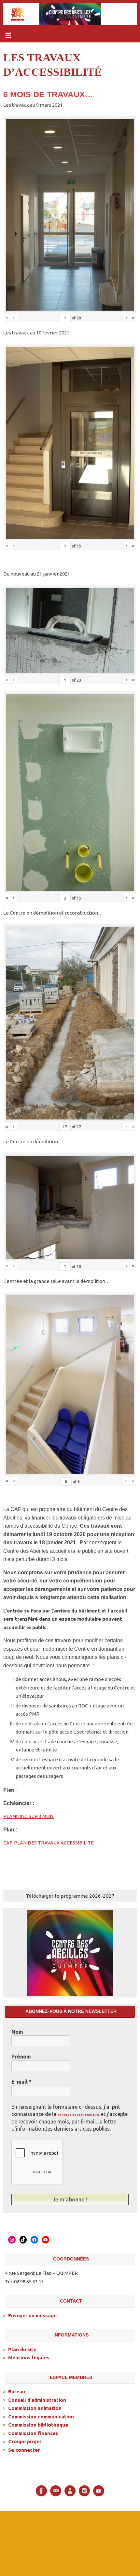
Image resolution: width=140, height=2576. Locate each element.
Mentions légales (29, 2357)
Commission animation (35, 2407)
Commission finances (33, 2433)
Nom (17, 2032)
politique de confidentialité (79, 2115)
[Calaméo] (70, 2490)
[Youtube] (99, 2490)
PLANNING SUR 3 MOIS (28, 1816)
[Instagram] (84, 2490)
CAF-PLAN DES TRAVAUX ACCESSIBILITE (49, 1843)
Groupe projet (25, 2441)
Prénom (21, 2057)
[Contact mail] (56, 2490)
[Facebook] (41, 2490)
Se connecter (24, 2449)
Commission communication (41, 2416)
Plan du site (22, 2349)
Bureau (17, 2391)
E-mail (21, 2082)
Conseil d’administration (37, 2399)
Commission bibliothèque (38, 2424)
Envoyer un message (32, 2315)
